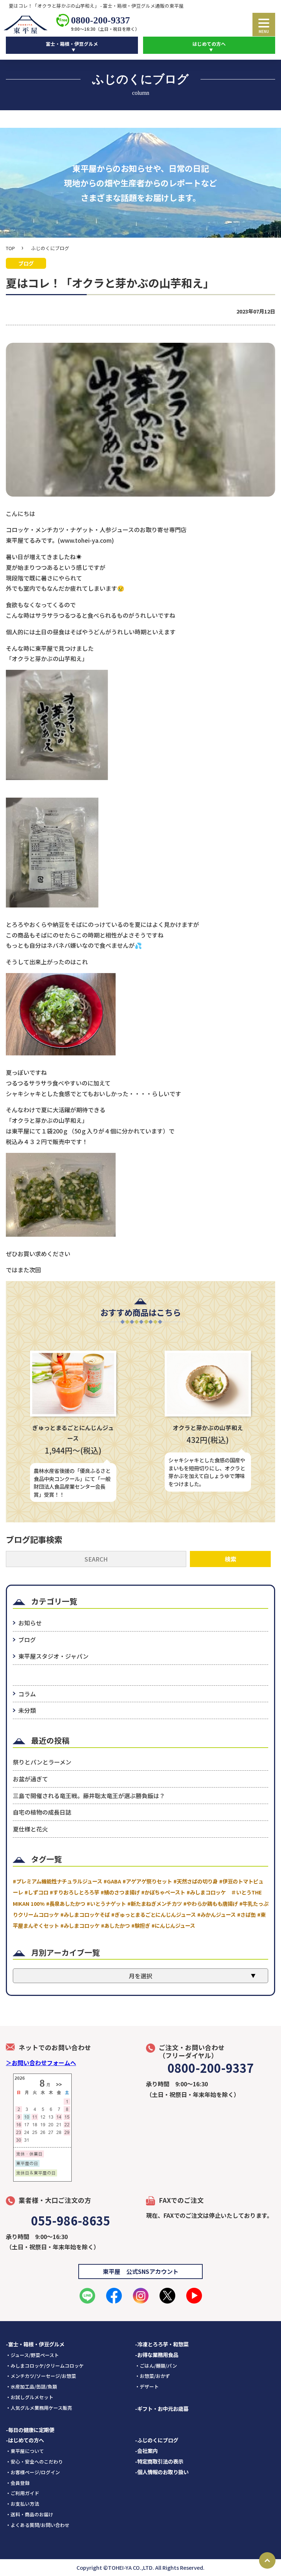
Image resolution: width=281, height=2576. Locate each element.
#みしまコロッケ (80, 1925)
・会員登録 (18, 2483)
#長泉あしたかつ (66, 1903)
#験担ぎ (141, 1925)
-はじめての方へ (25, 2440)
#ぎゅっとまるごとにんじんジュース (153, 1914)
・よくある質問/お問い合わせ (38, 2525)
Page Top (267, 2560)
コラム (27, 1694)
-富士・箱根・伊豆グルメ (35, 2344)
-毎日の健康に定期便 (30, 2430)
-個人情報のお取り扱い (162, 2472)
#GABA (112, 1881)
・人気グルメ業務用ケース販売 (39, 2408)
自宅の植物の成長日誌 (42, 1812)
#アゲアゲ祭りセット (147, 1881)
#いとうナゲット (106, 1903)
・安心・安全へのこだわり (34, 2462)
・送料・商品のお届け (30, 2514)
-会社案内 (146, 2451)
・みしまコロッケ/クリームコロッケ (45, 2366)
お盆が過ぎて (30, 1779)
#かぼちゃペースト (163, 1892)
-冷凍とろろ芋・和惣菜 (162, 2344)
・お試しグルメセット (30, 2397)
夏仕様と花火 (30, 1829)
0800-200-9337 (100, 20)
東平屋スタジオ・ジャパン (53, 1656)
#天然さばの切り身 (196, 1881)
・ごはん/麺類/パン (156, 2366)
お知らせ (30, 1623)
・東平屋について (25, 2451)
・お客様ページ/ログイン (33, 2472)
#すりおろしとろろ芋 (74, 1892)
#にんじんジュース (173, 1925)
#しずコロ (36, 1892)
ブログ (27, 1640)
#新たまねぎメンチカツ (155, 1903)
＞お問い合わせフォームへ (41, 2063)
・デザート (147, 2386)
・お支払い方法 (23, 2504)
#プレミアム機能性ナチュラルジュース (57, 1881)
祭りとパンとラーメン (42, 1762)
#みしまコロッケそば (85, 1914)
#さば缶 (246, 1914)
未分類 (27, 1710)
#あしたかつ (115, 1925)
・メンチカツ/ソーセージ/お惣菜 (41, 2376)
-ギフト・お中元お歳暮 (162, 2408)
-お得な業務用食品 (157, 2355)
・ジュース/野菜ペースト (32, 2355)
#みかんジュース (216, 1914)
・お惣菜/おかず (153, 2376)
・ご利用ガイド (23, 2493)
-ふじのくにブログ (157, 2440)
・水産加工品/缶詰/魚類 (31, 2386)
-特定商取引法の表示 (159, 2461)
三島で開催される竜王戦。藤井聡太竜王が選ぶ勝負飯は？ (89, 1796)
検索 (231, 1559)
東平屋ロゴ (27, 25)
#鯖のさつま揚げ (120, 1892)
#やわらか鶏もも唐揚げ (211, 1903)
